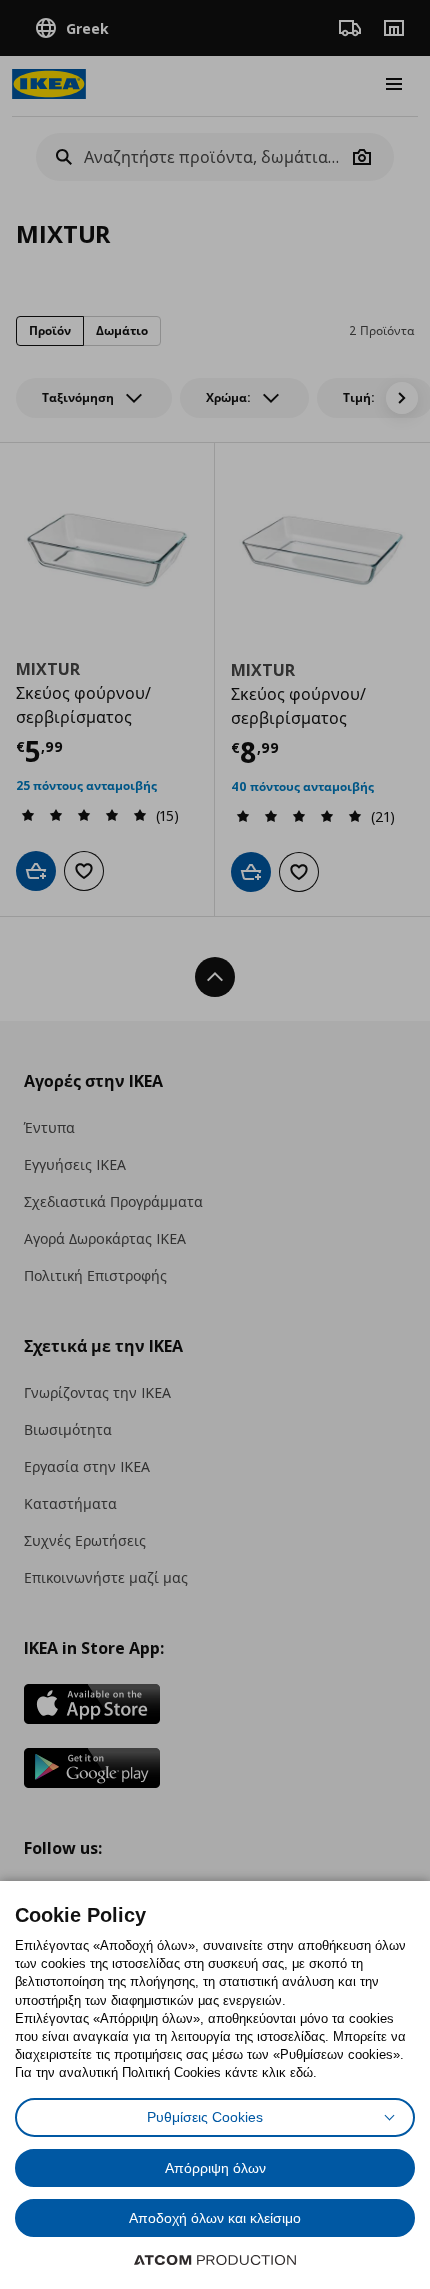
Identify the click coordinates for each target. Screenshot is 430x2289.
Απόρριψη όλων (215, 2168)
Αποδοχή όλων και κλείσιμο (215, 2218)
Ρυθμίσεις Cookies (205, 2117)
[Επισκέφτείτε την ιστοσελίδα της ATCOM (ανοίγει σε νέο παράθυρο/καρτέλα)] (215, 2260)
